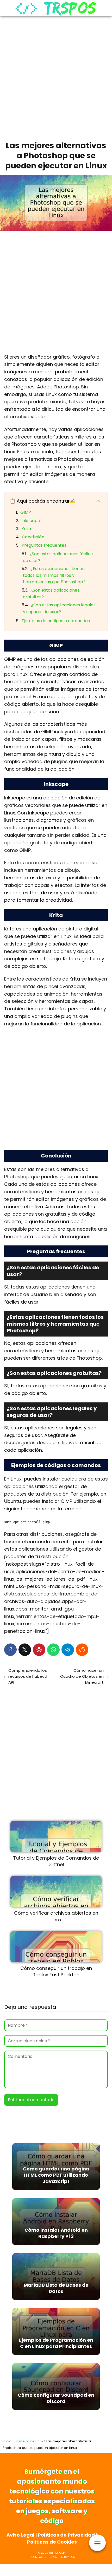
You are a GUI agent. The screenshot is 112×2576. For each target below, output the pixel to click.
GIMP (26, 512)
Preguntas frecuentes (44, 545)
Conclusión (33, 537)
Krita (26, 529)
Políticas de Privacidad (66, 2535)
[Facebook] (10, 1650)
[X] (25, 1650)
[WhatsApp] (53, 1650)
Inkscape (31, 521)
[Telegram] (68, 1650)
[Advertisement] (56, 77)
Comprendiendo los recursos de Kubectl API (28, 1676)
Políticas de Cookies (52, 2542)
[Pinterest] (39, 1650)
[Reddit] (82, 1650)
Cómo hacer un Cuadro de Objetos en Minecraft (82, 1676)
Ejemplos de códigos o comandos (56, 621)
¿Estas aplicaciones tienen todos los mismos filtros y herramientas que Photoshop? (54, 575)
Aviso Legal (20, 2535)
